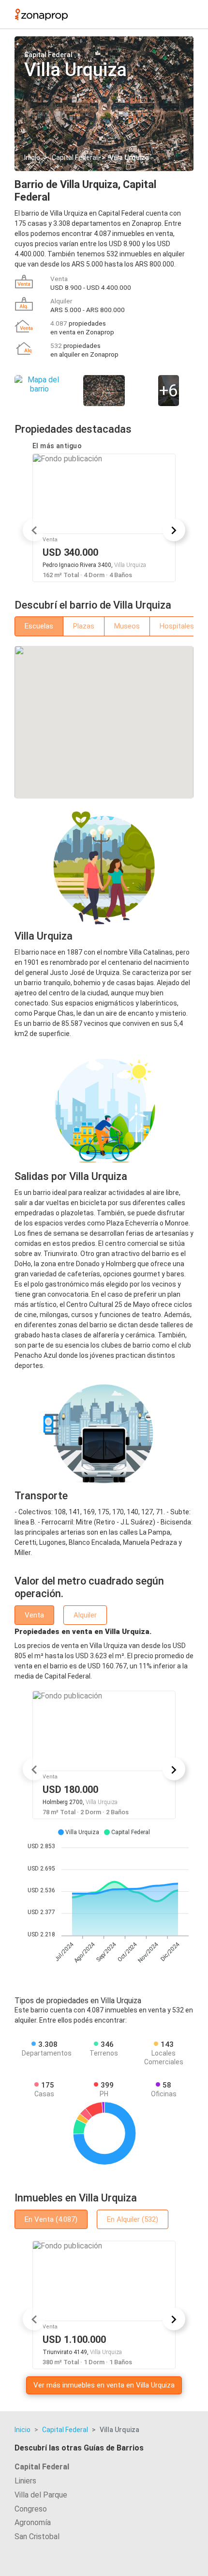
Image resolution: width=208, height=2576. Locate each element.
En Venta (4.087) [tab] (51, 2219)
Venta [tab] (34, 1615)
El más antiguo (57, 446)
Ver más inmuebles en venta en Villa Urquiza (104, 2385)
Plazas (84, 626)
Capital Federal (75, 157)
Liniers (25, 2481)
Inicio (32, 157)
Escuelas (39, 626)
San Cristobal (37, 2537)
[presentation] (34, 530)
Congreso (31, 2509)
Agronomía (33, 2522)
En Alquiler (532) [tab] (133, 2219)
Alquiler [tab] (85, 1615)
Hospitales (177, 626)
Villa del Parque (41, 2495)
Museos (127, 626)
